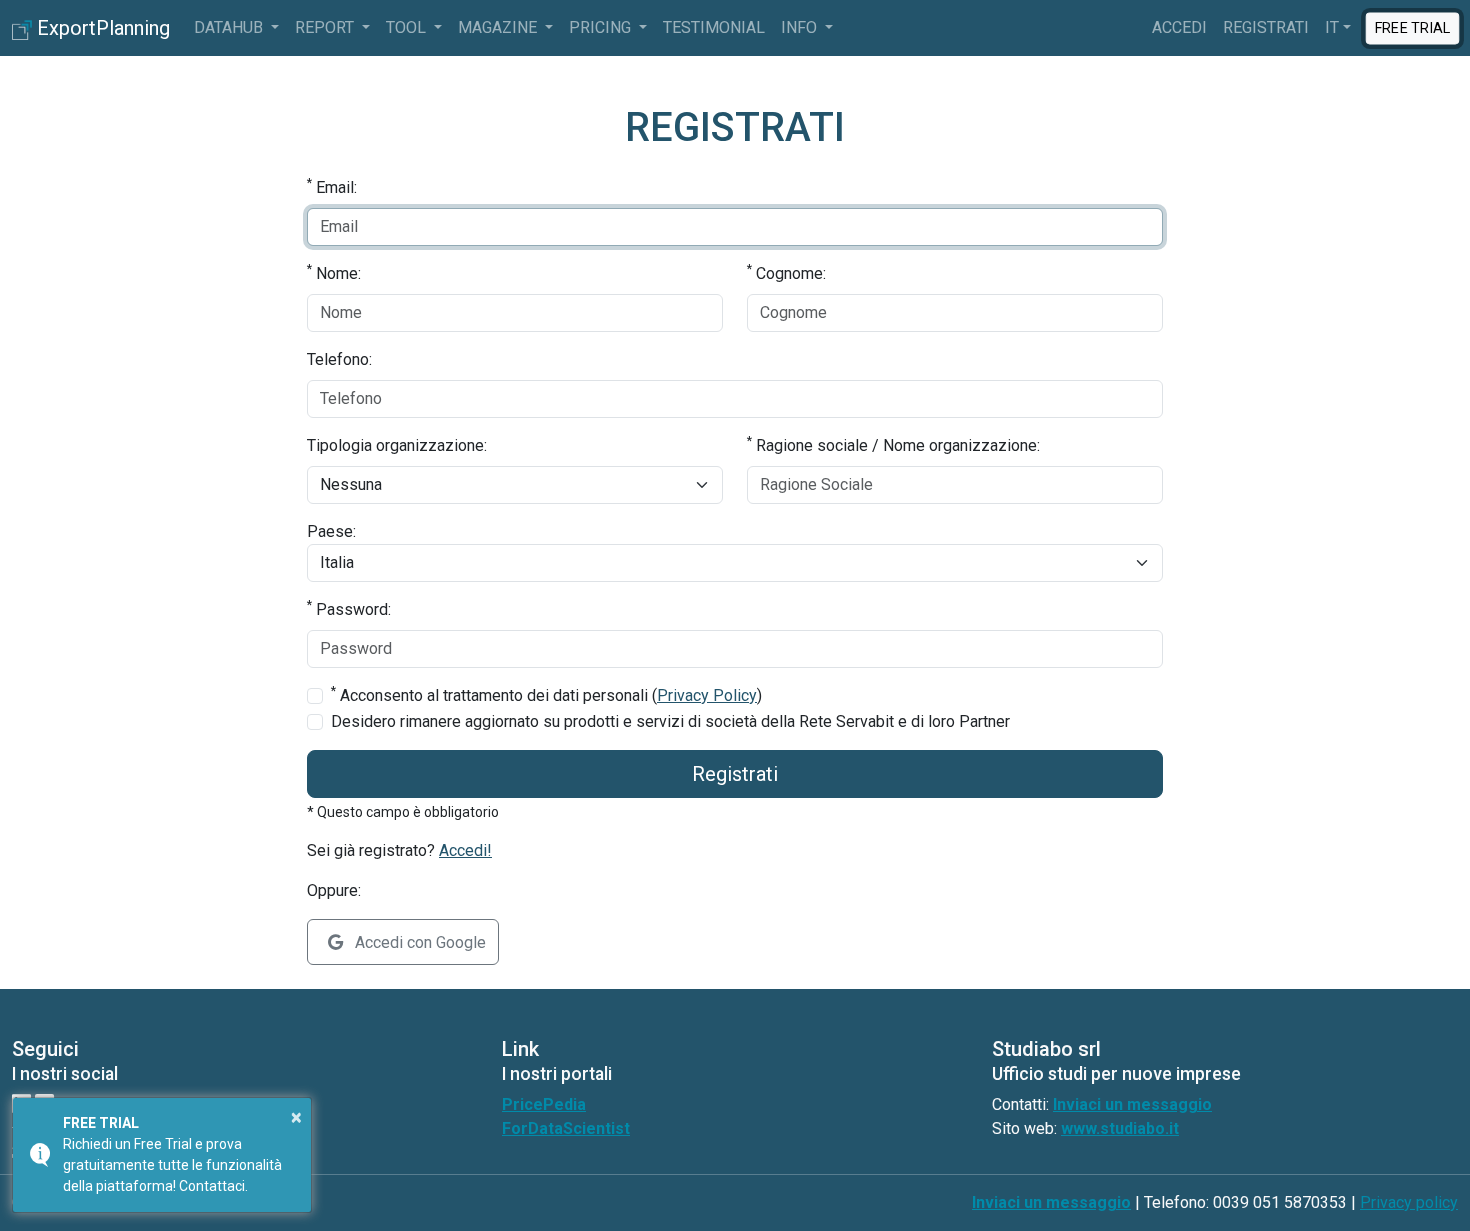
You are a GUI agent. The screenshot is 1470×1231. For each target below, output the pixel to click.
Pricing (602, 27)
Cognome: (786, 272)
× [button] (296, 1117)
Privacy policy (1409, 1202)
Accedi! (465, 850)
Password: (349, 608)
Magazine (499, 27)
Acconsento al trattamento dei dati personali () (546, 694)
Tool (408, 27)
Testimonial (714, 27)
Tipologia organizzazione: (397, 445)
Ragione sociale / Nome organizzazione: (893, 444)
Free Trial (1412, 27)
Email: (332, 186)
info (801, 27)
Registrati (1266, 27)
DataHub (230, 27)
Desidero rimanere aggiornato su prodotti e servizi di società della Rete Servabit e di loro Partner (670, 721)
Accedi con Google (418, 942)
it (1332, 27)
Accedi (1179, 27)
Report (326, 27)
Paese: (331, 531)
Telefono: (339, 359)
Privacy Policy (707, 695)
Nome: (334, 272)
